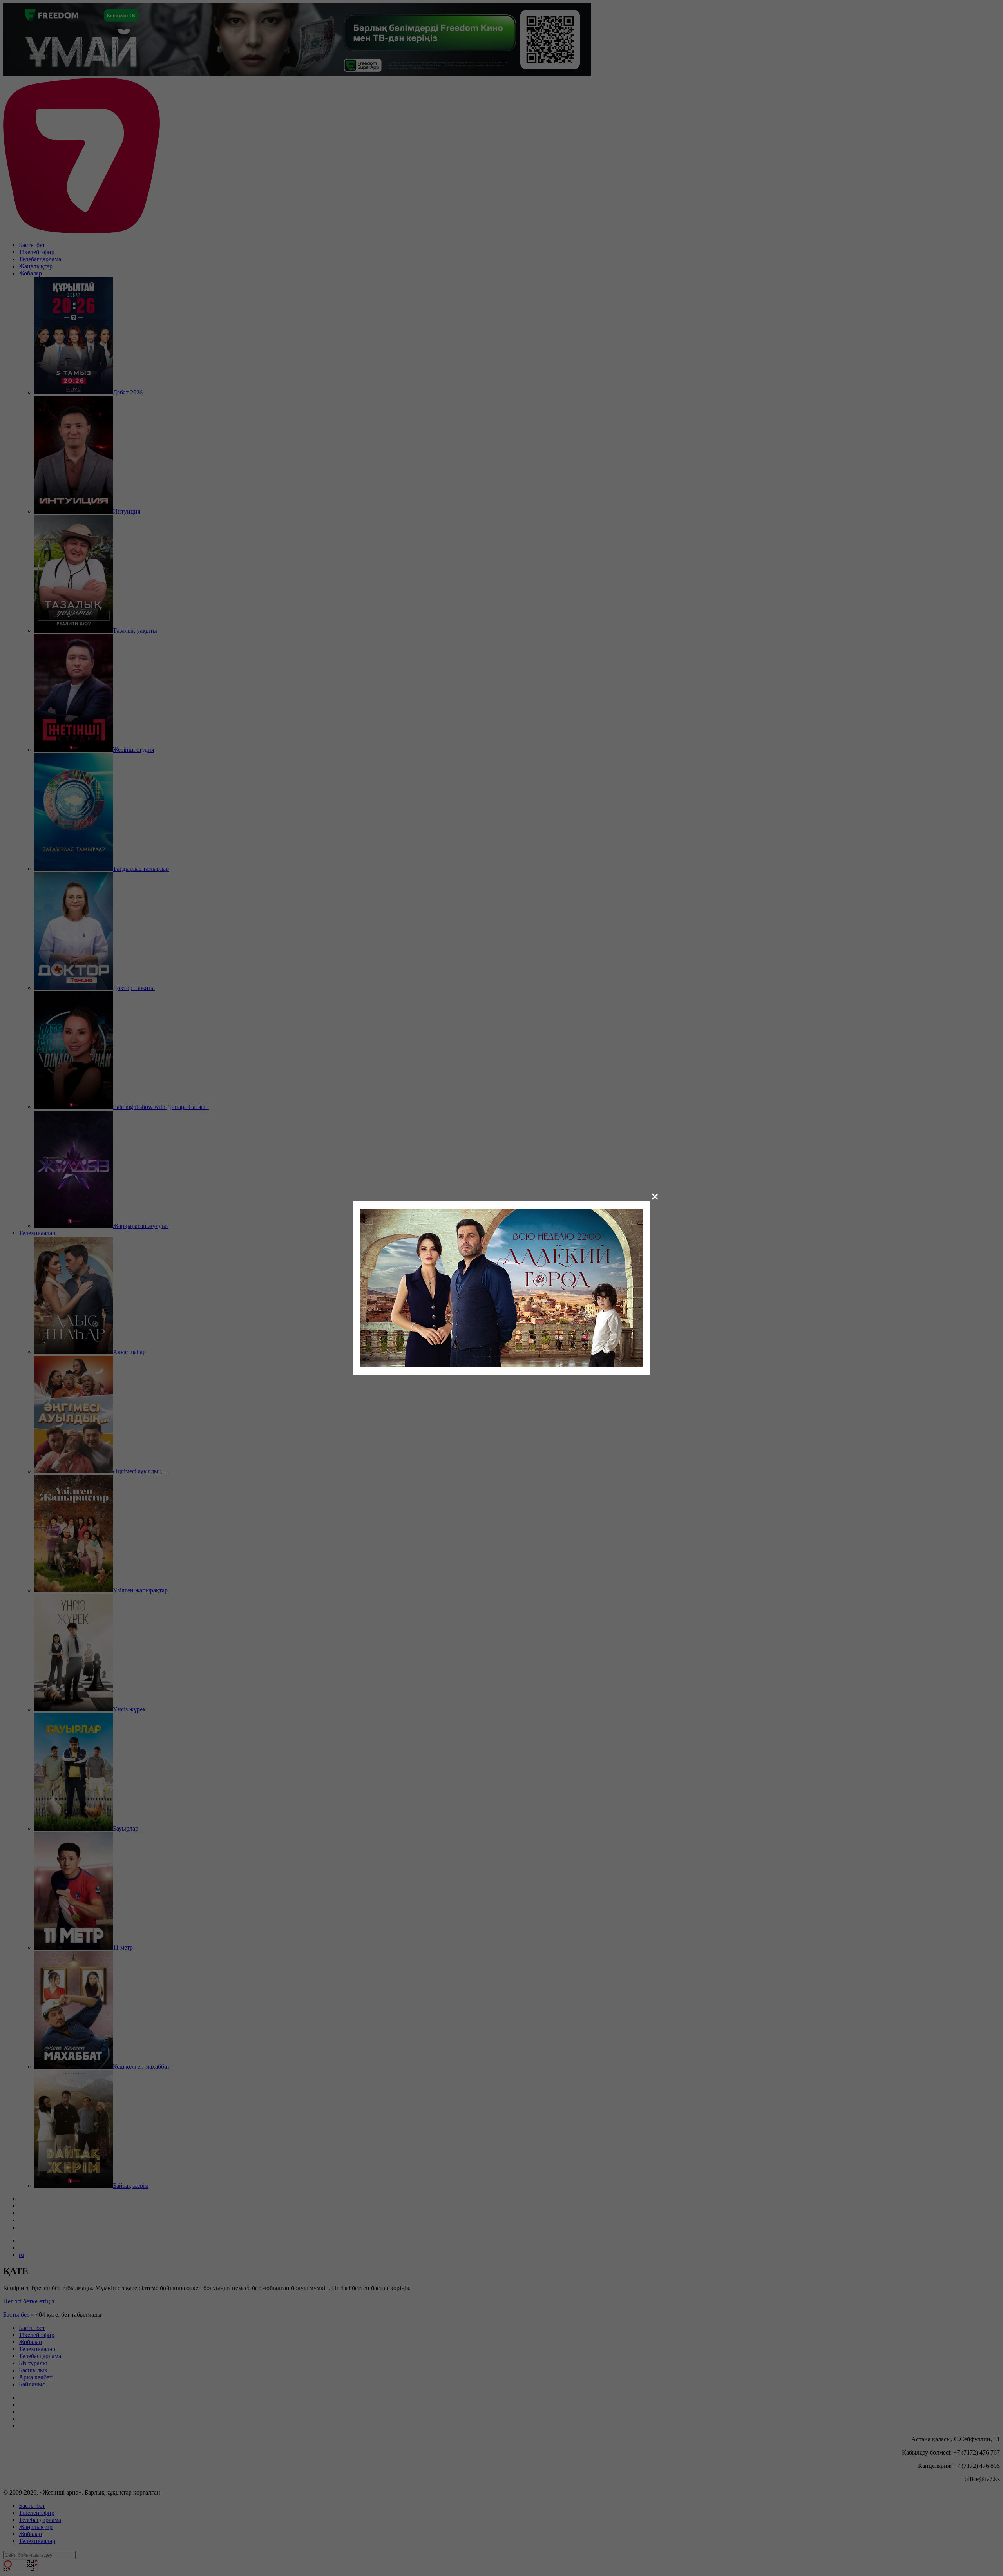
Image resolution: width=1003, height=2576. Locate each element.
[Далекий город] (501, 1287)
